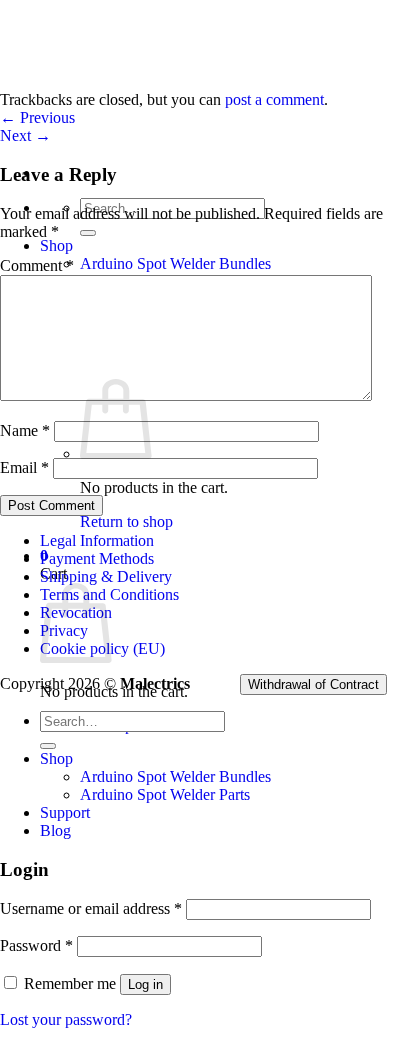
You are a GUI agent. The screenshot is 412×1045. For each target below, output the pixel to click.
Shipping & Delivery (106, 576)
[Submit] (88, 233)
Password (36, 945)
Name (25, 430)
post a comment (274, 99)
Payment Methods (97, 558)
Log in (145, 984)
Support (65, 812)
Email (24, 467)
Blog (55, 830)
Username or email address (91, 908)
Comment (37, 265)
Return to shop (126, 521)
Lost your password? (66, 1019)
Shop (56, 245)
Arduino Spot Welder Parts (165, 794)
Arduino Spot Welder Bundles (175, 263)
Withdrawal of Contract (313, 684)
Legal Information (97, 540)
